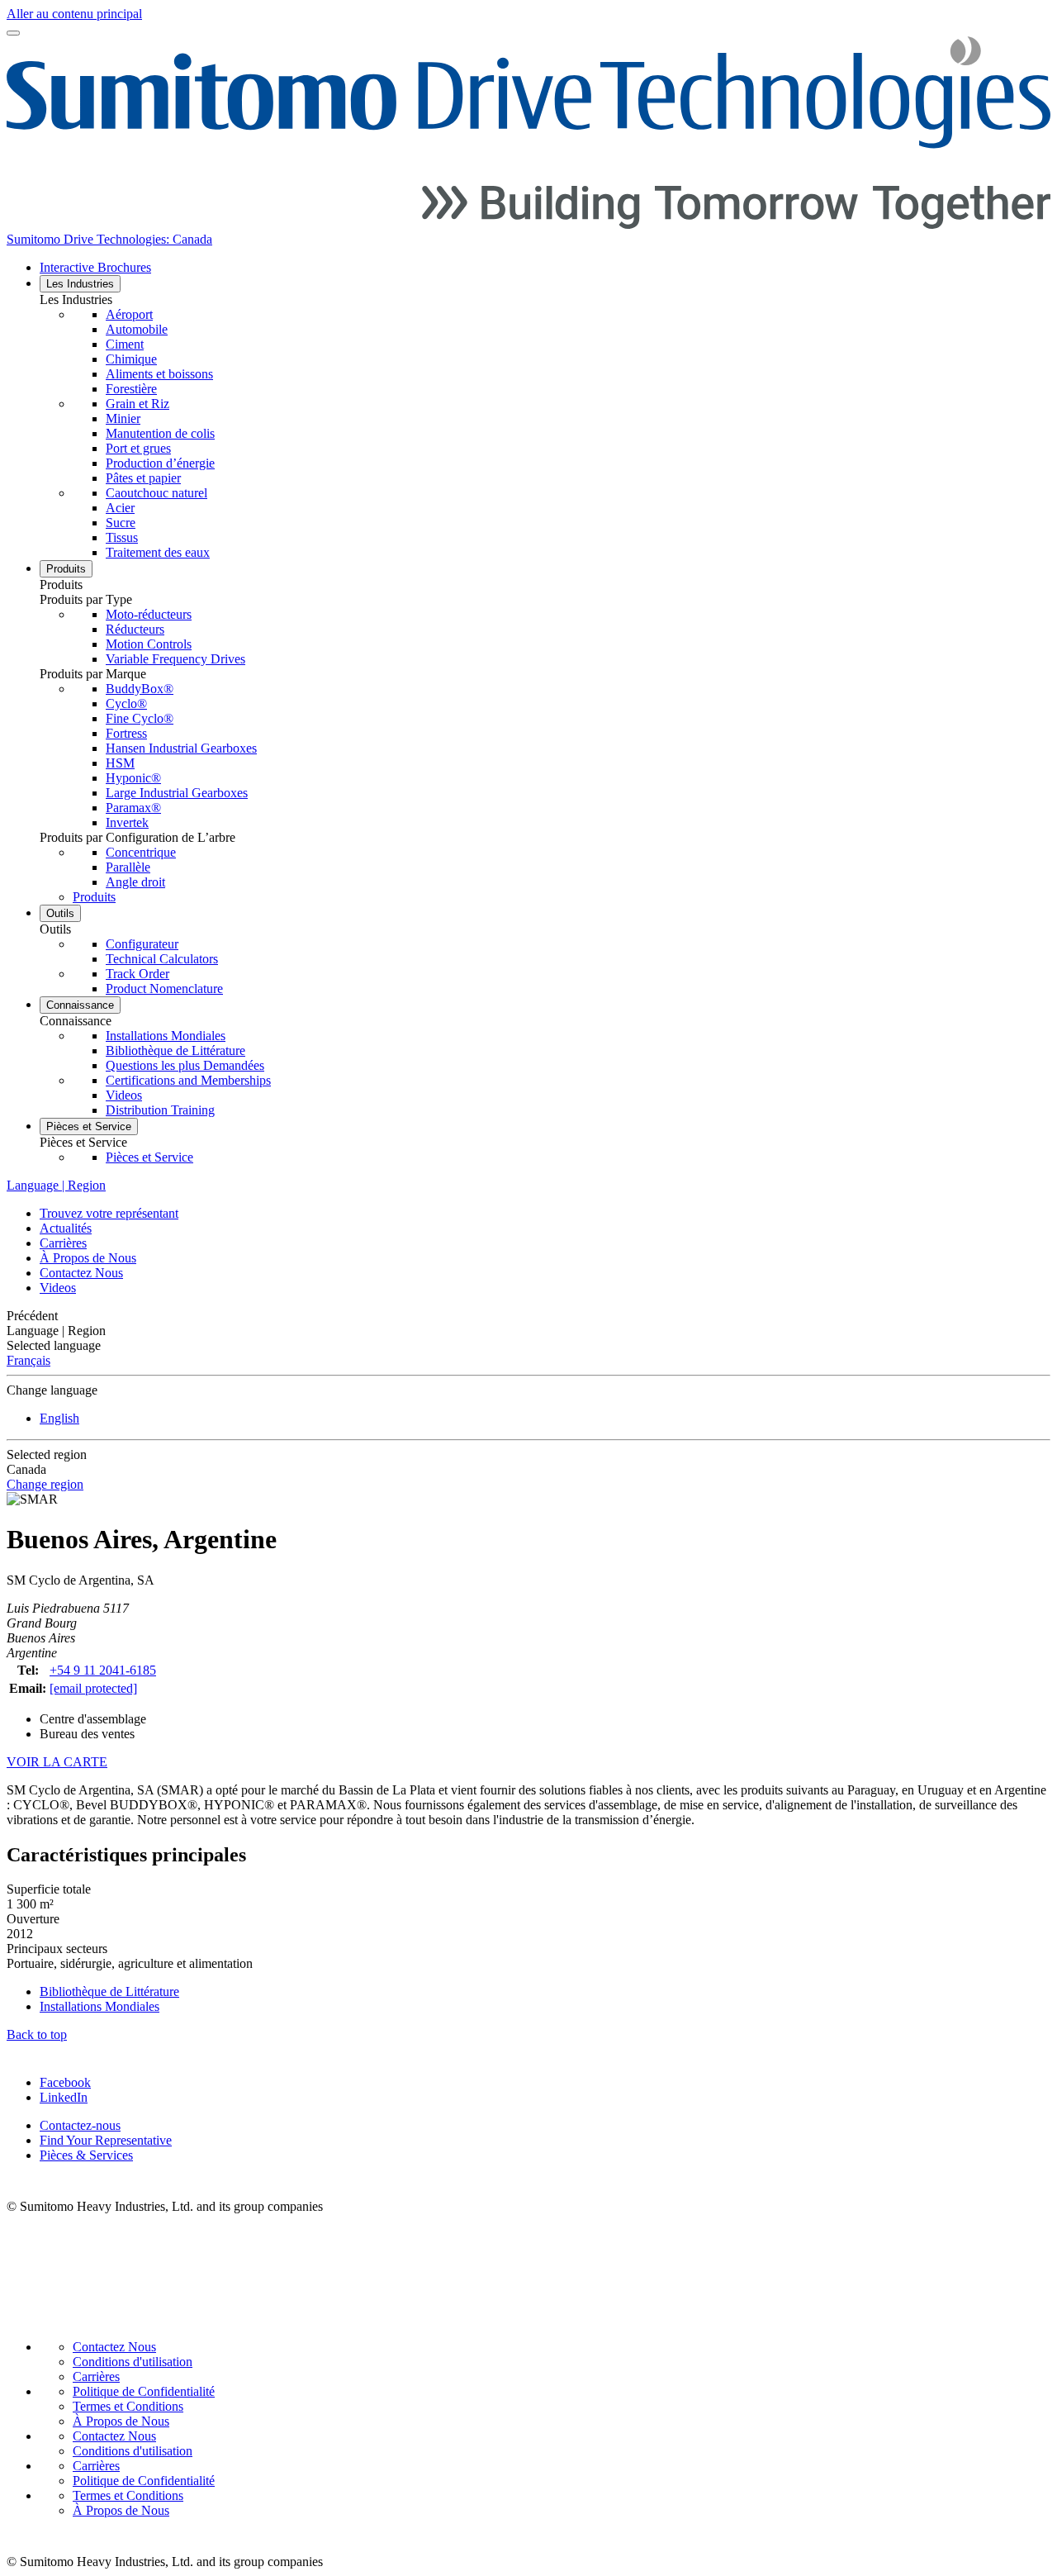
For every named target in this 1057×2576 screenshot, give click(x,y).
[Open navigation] (13, 33)
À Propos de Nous (88, 1258)
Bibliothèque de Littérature (109, 1991)
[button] (545, 300)
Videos (58, 1288)
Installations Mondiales (100, 2006)
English (59, 1418)
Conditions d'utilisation (133, 2362)
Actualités (66, 1228)
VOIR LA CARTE (57, 1762)
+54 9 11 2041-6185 (103, 1670)
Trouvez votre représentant (109, 1213)
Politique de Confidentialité (144, 2391)
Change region (45, 1484)
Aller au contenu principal (74, 14)
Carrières (63, 1243)
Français (28, 1360)
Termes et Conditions (128, 2406)
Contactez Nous (81, 1273)
